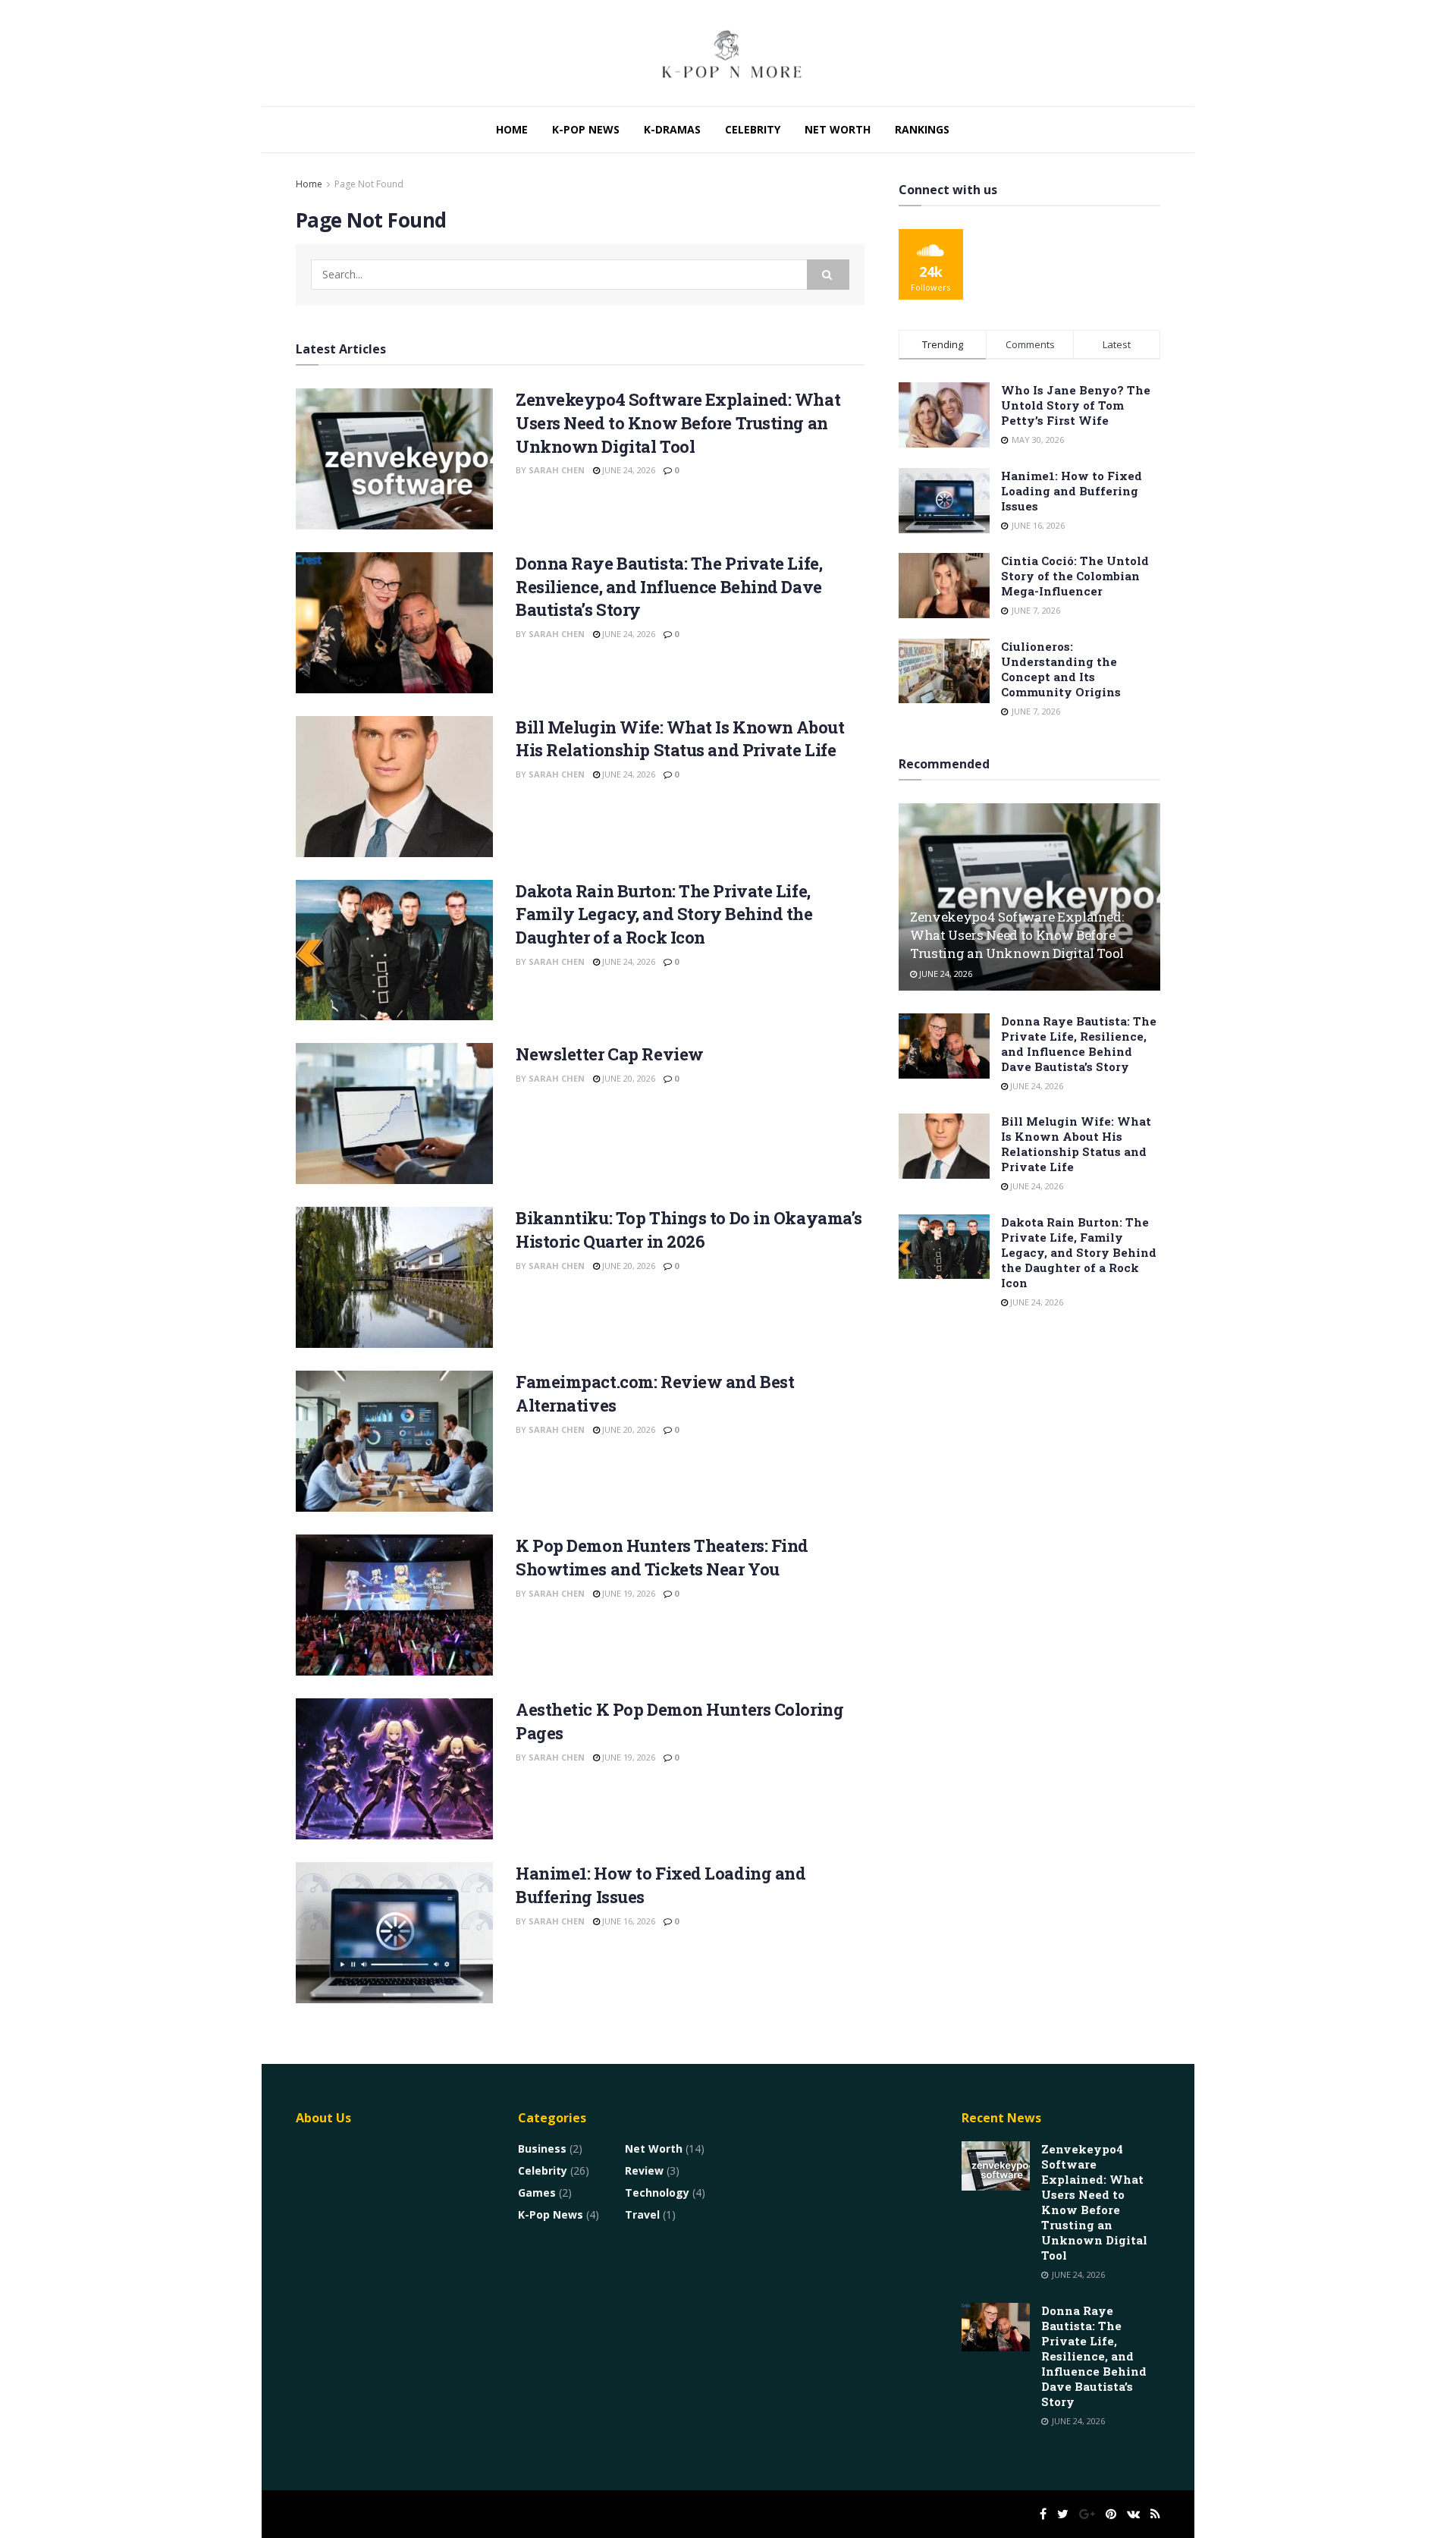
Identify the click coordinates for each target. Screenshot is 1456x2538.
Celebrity (753, 129)
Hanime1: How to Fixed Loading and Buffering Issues (1072, 491)
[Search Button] (828, 275)
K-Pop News (586, 129)
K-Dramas (672, 129)
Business (542, 2149)
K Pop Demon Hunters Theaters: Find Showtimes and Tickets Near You (662, 1557)
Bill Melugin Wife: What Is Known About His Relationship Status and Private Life (680, 739)
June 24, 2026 (628, 470)
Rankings (922, 129)
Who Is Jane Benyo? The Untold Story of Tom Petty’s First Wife (1076, 405)
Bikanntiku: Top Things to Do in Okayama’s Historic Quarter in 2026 (689, 1230)
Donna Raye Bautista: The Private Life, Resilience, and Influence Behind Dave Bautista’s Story (669, 587)
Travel (642, 2214)
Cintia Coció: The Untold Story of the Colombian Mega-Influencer (1075, 576)
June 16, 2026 (628, 1921)
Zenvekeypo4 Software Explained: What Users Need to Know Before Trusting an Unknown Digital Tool (678, 423)
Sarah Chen (557, 470)
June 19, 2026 (628, 1593)
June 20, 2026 (628, 1078)
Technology (657, 2192)
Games (537, 2192)
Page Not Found (369, 184)
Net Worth (838, 129)
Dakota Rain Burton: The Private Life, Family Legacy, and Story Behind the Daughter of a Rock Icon (664, 914)
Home (512, 129)
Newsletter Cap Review (610, 1054)
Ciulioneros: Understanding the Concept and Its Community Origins (1061, 669)
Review (644, 2170)
